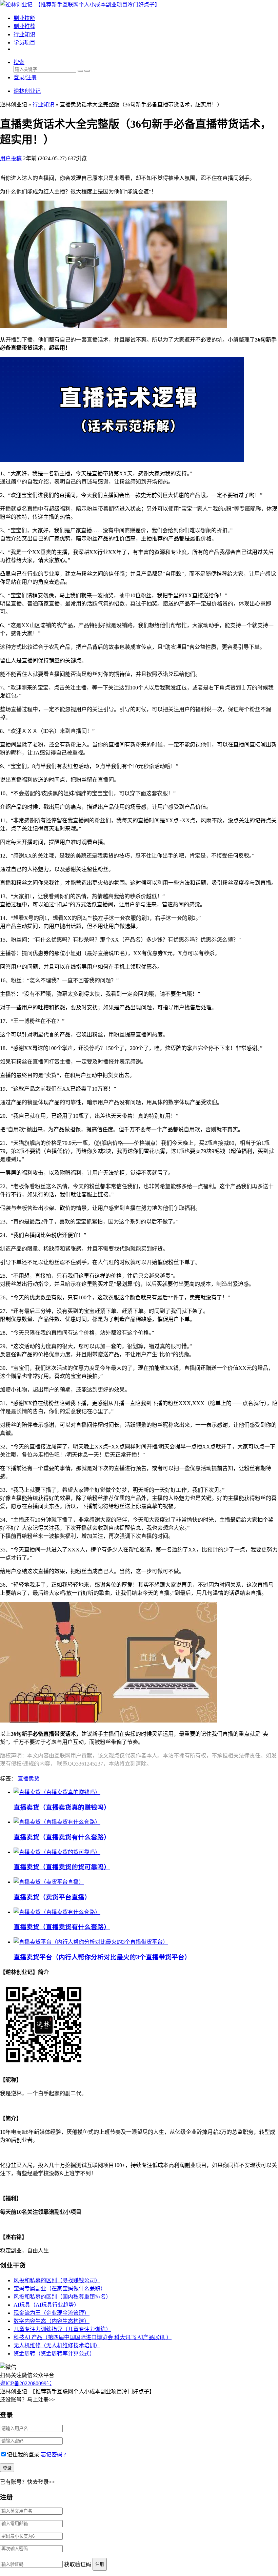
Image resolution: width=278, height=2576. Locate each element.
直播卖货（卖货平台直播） (52, 1897)
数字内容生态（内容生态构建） (52, 2321)
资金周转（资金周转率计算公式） (54, 2354)
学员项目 (24, 43)
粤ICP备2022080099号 (26, 2383)
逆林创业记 (27, 91)
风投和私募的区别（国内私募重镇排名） (62, 2297)
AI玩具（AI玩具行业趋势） (46, 2305)
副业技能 (24, 18)
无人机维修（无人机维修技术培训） (57, 2345)
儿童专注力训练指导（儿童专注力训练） (62, 2329)
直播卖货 (28, 1779)
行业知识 (24, 34)
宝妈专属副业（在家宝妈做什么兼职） (60, 2289)
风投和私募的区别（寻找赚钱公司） (57, 2280)
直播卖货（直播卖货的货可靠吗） (62, 1867)
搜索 (19, 62)
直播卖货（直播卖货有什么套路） (62, 1837)
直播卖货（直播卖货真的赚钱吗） (62, 1807)
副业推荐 (24, 26)
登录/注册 (25, 77)
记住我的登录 (23, 2455)
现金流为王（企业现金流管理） (52, 2313)
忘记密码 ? (53, 2455)
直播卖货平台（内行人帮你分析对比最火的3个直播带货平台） (102, 1957)
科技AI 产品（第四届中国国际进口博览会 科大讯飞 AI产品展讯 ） (93, 2337)
